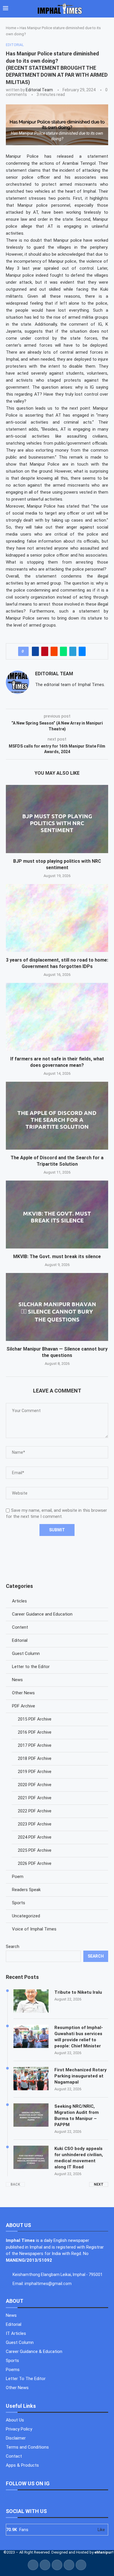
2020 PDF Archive (35, 1785)
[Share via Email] (82, 651)
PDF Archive (24, 1706)
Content (20, 1627)
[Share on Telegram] (73, 651)
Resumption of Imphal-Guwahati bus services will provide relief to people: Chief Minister (79, 2037)
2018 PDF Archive (35, 1758)
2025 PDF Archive (35, 1850)
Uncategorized (26, 1916)
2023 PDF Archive (35, 1824)
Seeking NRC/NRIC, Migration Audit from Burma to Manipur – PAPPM (77, 2115)
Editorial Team (39, 90)
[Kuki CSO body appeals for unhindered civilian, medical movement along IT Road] (31, 2157)
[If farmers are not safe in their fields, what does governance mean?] (57, 1017)
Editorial (20, 1640)
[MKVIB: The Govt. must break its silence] (57, 1215)
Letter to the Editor (31, 1667)
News (17, 1680)
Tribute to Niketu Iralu (78, 1992)
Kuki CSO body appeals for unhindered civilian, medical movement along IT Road (79, 2158)
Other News (23, 1693)
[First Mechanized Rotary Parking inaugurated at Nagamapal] (31, 2079)
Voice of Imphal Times (34, 1929)
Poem (18, 1877)
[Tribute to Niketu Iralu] (31, 2001)
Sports (19, 1903)
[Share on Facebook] (35, 651)
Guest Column (26, 1653)
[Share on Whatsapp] (63, 651)
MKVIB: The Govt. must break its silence (57, 1257)
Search (13, 1947)
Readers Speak (26, 1890)
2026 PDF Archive (35, 1863)
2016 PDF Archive (35, 1732)
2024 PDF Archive (35, 1837)
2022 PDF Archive (35, 1811)
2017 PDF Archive (35, 1745)
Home (11, 28)
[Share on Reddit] (54, 651)
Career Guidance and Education (42, 1614)
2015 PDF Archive (35, 1719)
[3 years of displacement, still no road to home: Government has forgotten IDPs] (57, 918)
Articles (19, 1601)
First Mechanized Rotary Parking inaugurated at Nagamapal (81, 2076)
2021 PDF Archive (35, 1798)
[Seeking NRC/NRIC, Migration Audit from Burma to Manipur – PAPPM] (31, 2115)
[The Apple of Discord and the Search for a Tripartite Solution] (57, 1116)
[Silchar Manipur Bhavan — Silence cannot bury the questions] (57, 1307)
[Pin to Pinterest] (45, 651)
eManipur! (104, 2552)
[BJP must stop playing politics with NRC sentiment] (57, 819)
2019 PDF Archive (35, 1772)
